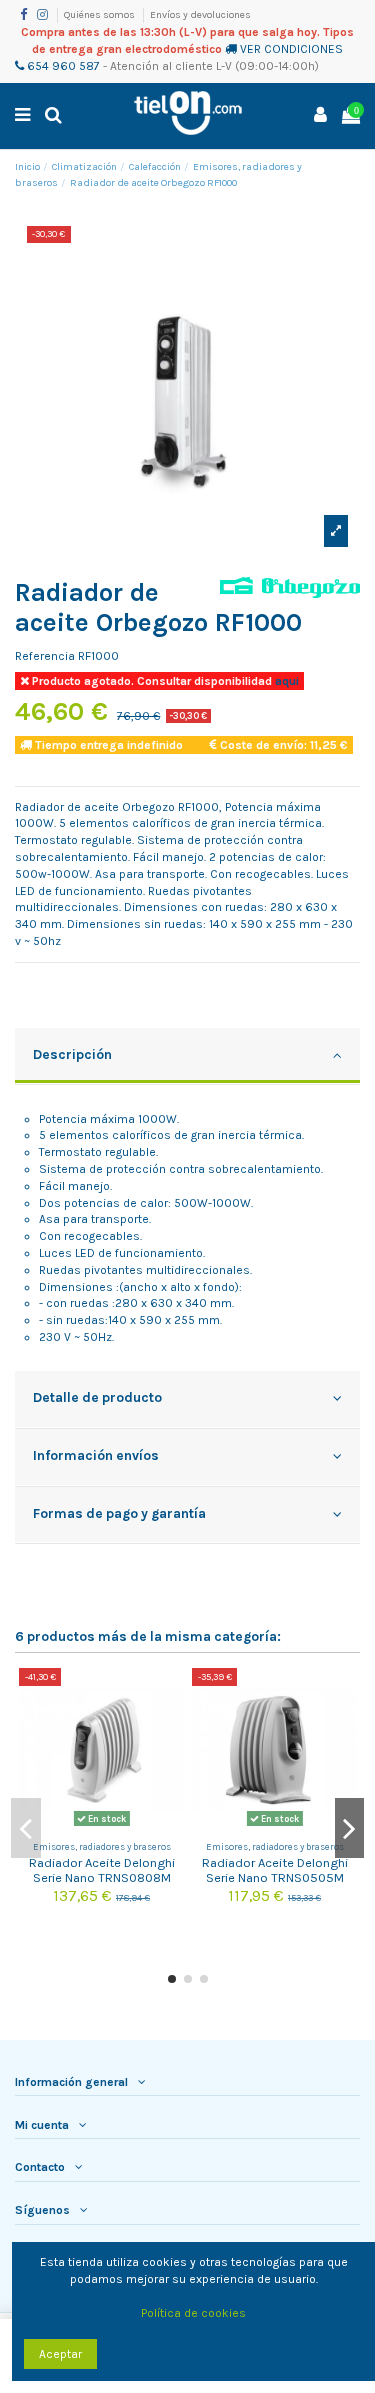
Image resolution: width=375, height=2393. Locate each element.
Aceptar (60, 2354)
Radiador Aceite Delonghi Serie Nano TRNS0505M (275, 1870)
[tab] (187, 1057)
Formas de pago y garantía (119, 1513)
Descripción (72, 1054)
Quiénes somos (100, 15)
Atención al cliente (161, 66)
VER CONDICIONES (291, 49)
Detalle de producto (97, 1397)
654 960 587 (62, 66)
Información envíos (96, 1455)
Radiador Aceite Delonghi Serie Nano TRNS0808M (102, 1870)
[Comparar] (170, 1695)
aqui (285, 681)
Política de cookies (193, 2313)
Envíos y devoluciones (200, 15)
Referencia (45, 656)
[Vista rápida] (170, 1728)
